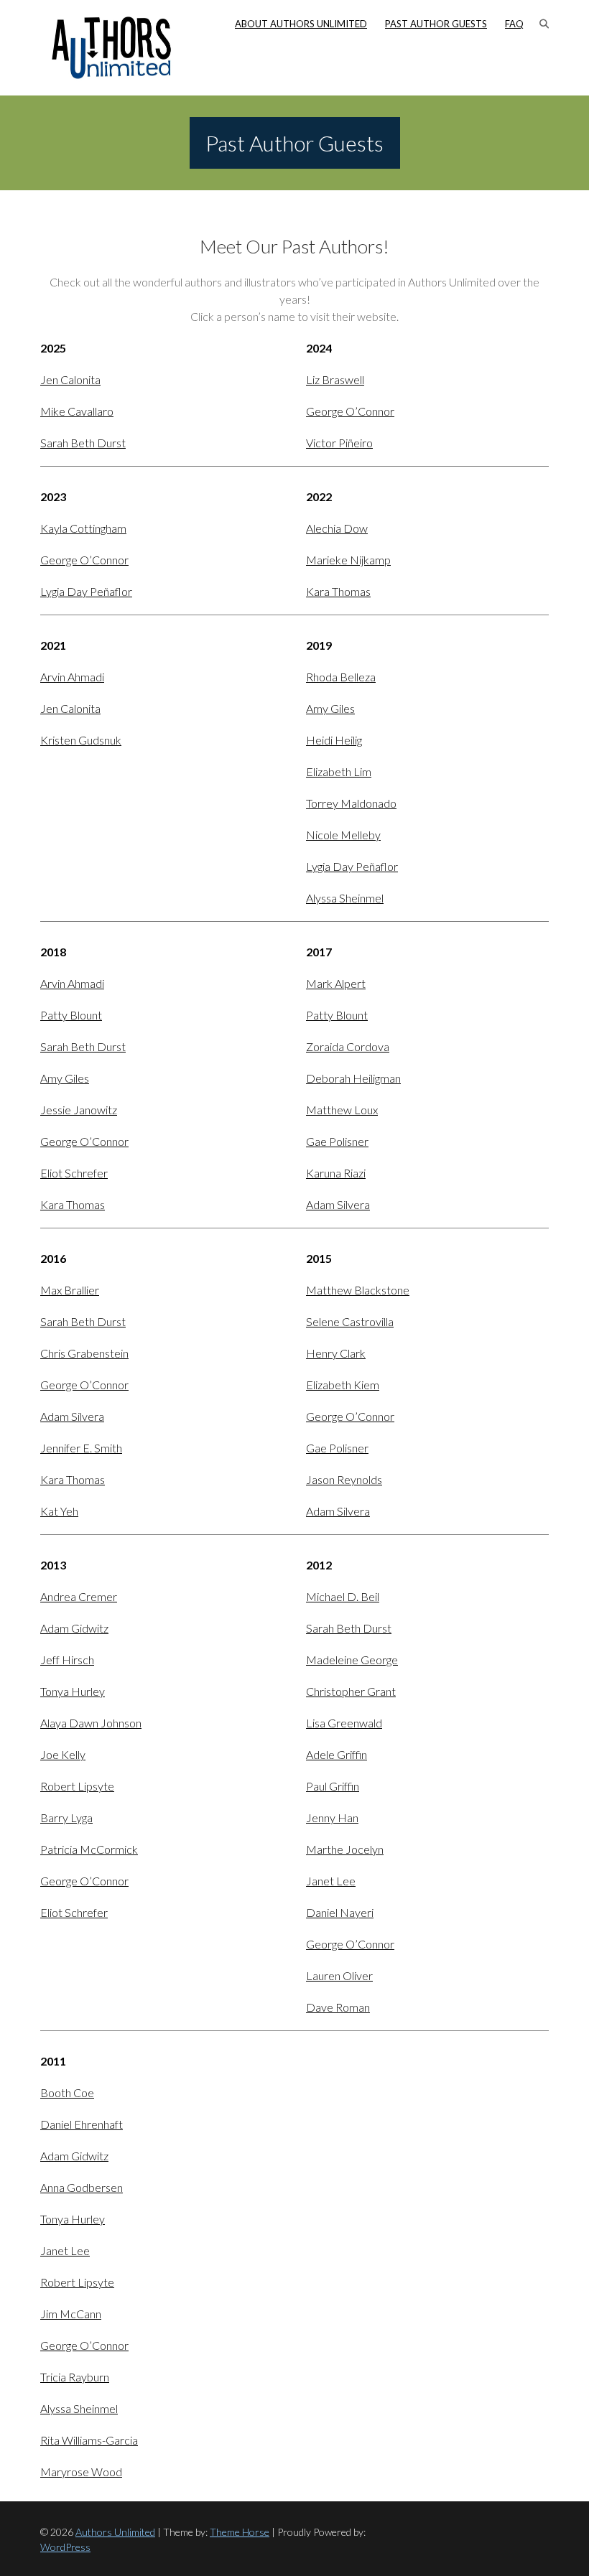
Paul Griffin (333, 1786)
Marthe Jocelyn (345, 1849)
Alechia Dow (337, 528)
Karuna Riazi (336, 1173)
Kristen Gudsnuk (81, 740)
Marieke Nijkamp (348, 560)
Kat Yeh (59, 1511)
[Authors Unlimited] (112, 48)
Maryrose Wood (81, 2472)
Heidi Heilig (334, 740)
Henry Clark (336, 1353)
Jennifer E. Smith (81, 1448)
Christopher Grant (351, 1691)
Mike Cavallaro (77, 411)
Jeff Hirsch (67, 1660)
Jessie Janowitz (79, 1110)
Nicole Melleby (343, 835)
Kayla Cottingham (83, 528)
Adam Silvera (338, 1204)
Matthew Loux (342, 1110)
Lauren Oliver (339, 1975)
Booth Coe (67, 2092)
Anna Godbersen (82, 2187)
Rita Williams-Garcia (89, 2440)
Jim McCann (71, 2314)
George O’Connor (350, 411)
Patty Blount (71, 1015)
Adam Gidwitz (74, 1628)
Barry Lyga (66, 1817)
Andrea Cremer (79, 1596)
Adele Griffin (337, 1754)
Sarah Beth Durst (83, 443)
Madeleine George (352, 1660)
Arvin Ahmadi (72, 677)
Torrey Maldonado (351, 803)
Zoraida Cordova (348, 1046)
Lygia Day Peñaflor (86, 591)
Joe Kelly (63, 1754)
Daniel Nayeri (340, 1912)
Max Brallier (70, 1290)
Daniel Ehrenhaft (82, 2124)
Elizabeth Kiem (343, 1385)
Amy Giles (330, 708)
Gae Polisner (337, 1141)
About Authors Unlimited (301, 24)
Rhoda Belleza (341, 677)
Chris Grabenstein (84, 1353)
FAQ (514, 24)
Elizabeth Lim (339, 771)
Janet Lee (331, 1881)
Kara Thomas (338, 591)
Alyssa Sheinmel (345, 898)
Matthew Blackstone (358, 1290)
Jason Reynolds (344, 1479)
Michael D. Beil (343, 1596)
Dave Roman (338, 2007)
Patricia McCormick (89, 1849)
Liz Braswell (335, 379)
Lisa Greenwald (344, 1723)
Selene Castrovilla (350, 1321)
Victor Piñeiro (339, 443)
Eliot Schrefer (74, 1173)
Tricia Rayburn (75, 2377)
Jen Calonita (70, 379)
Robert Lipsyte (77, 1786)
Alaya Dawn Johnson (91, 1723)
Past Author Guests (436, 24)
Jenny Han (332, 1817)
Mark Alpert (336, 983)
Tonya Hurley (73, 1691)
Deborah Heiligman (353, 1078)
